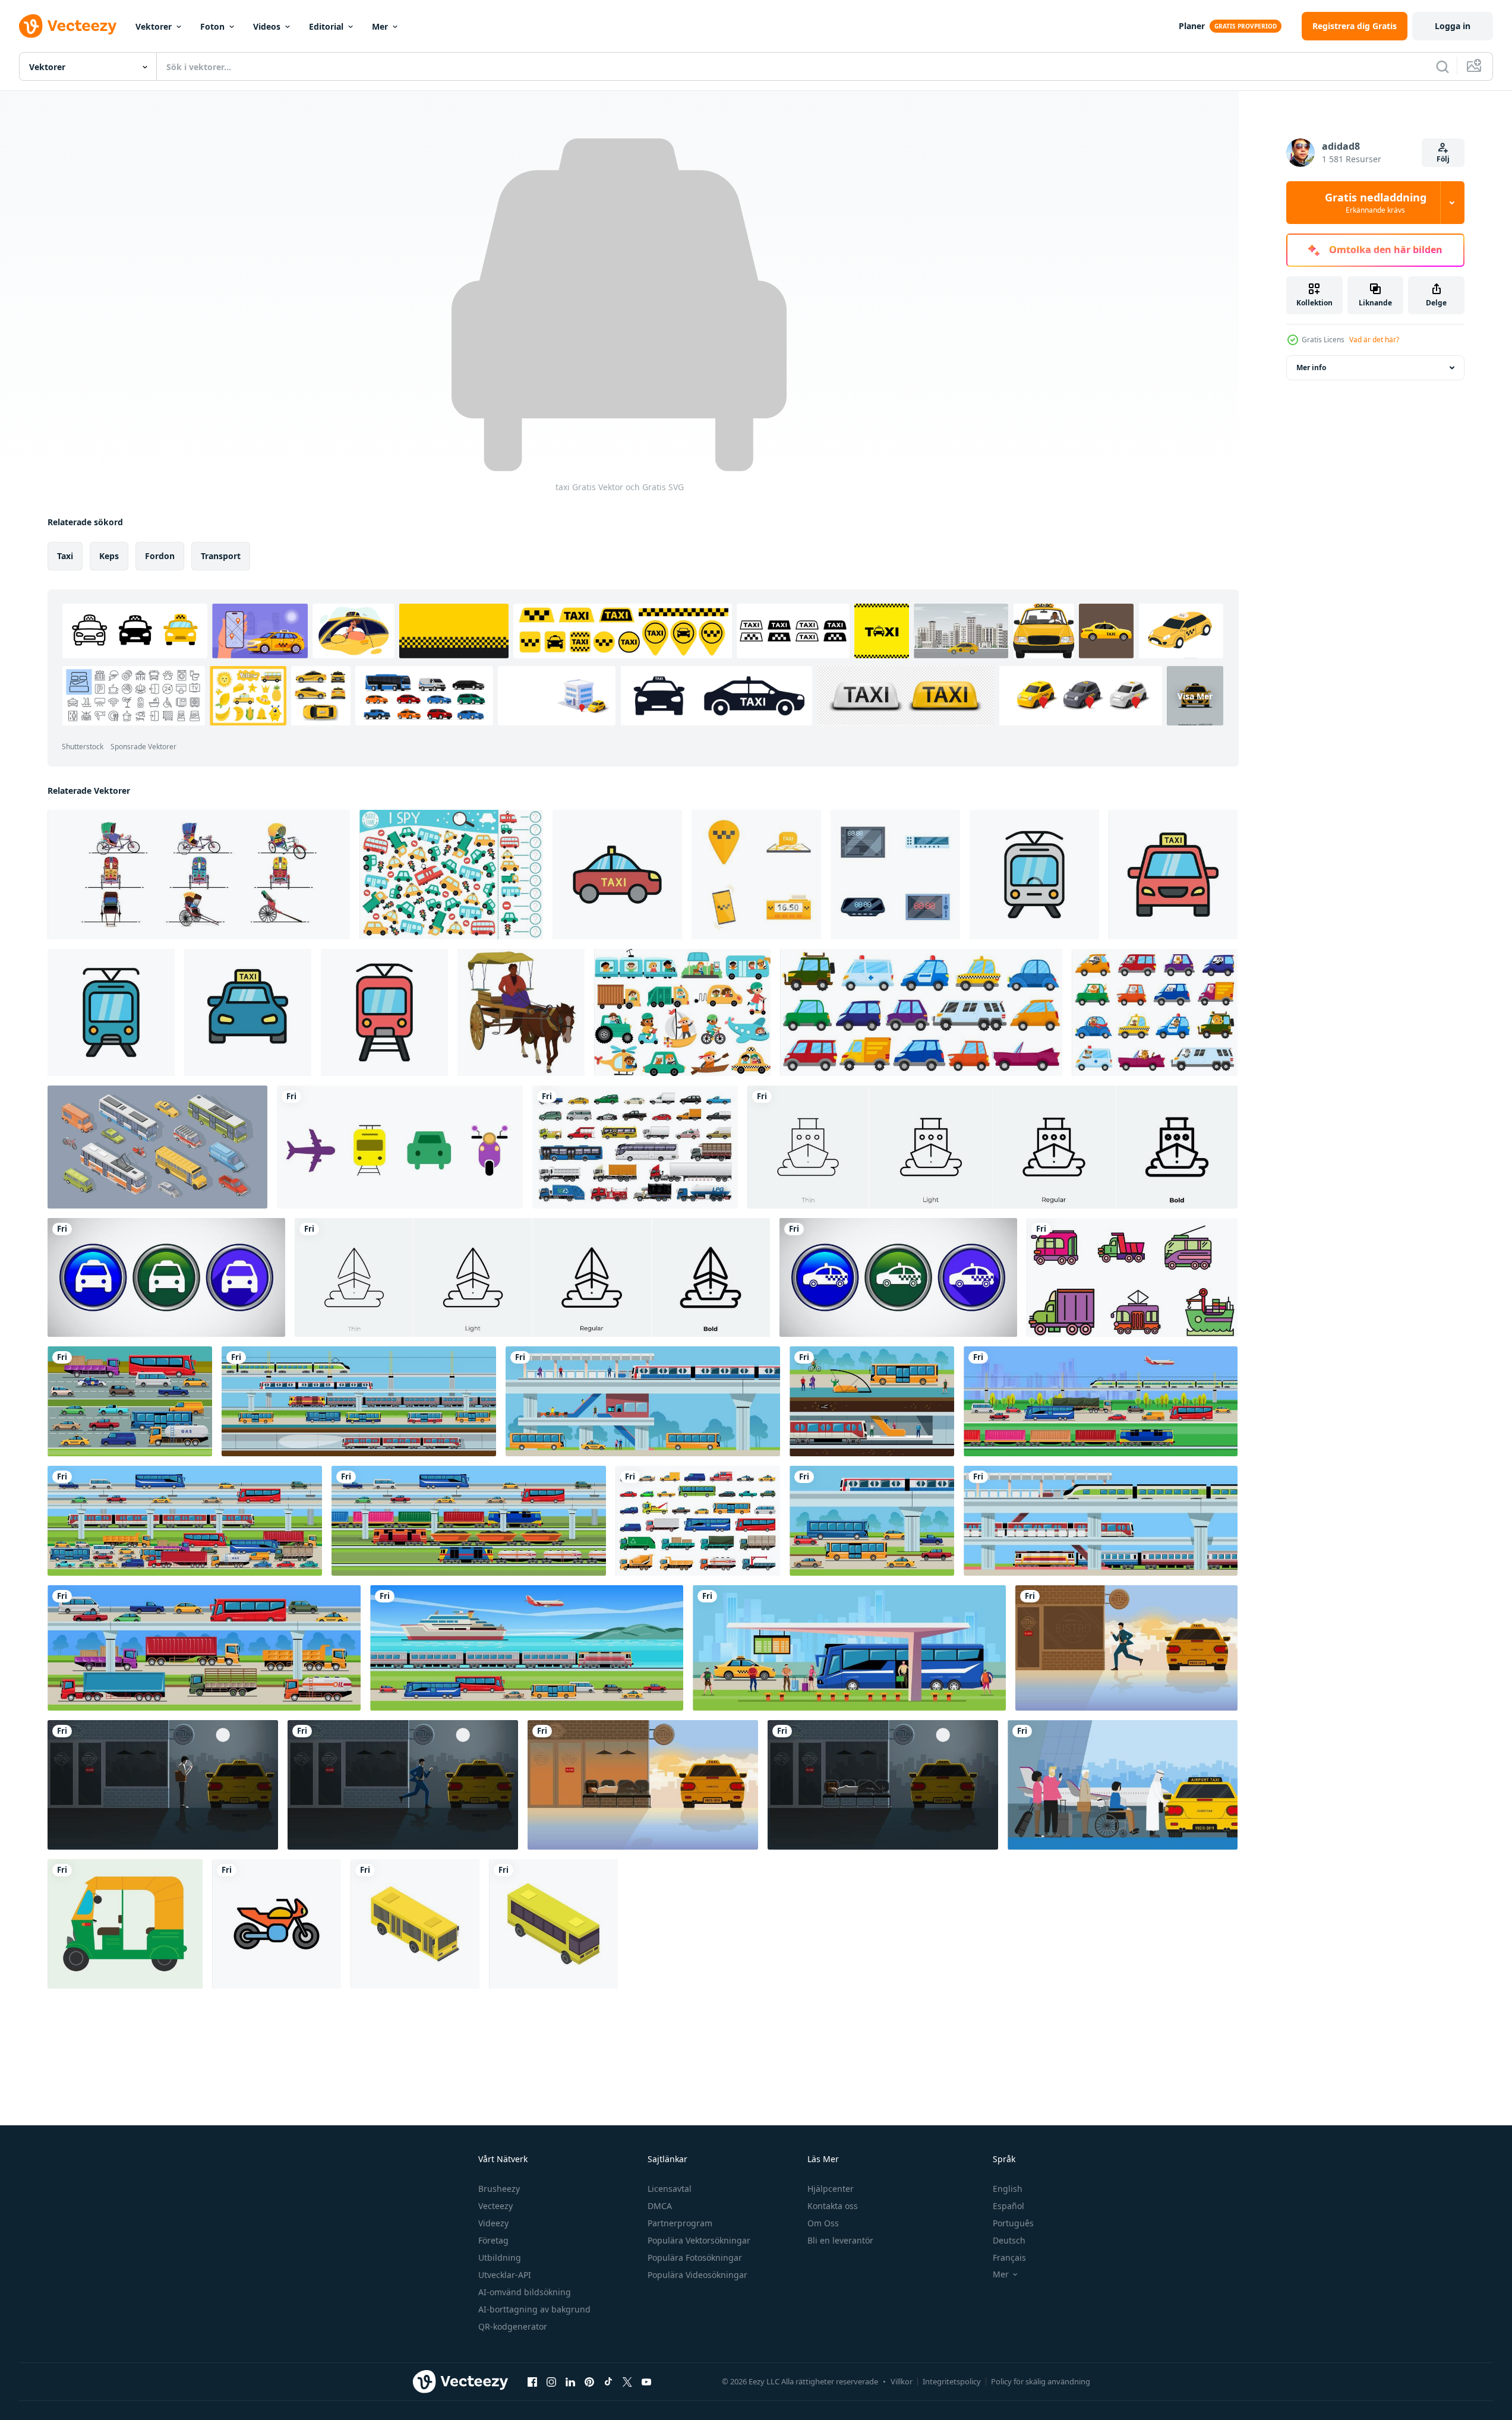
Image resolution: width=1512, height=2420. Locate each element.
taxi (65, 556)
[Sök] (1442, 67)
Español (1008, 2206)
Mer (380, 26)
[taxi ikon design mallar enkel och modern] (617, 875)
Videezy (493, 2223)
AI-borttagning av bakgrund (534, 2309)
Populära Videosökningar (697, 2275)
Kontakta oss (833, 2206)
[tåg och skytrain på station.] (1101, 1521)
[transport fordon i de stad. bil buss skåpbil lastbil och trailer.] (130, 1401)
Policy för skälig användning (1041, 2381)
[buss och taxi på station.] (849, 1648)
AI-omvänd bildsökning (525, 2292)
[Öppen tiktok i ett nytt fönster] (608, 2381)
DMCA (660, 2206)
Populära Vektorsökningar (699, 2240)
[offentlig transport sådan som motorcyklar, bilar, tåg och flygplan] (400, 1147)
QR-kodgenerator (513, 2326)
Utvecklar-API (505, 2275)
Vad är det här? (1374, 340)
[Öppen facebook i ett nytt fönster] (532, 2381)
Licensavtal (670, 2189)
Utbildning (500, 2257)
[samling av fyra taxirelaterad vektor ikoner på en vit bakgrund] (756, 875)
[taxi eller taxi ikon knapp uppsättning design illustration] (166, 1277)
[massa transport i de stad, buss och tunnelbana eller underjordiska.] (872, 1401)
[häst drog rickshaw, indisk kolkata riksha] (521, 1012)
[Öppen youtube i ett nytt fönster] (646, 2381)
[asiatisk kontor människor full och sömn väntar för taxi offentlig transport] (883, 1785)
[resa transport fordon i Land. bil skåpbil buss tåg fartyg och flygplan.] (527, 1648)
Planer (1192, 26)
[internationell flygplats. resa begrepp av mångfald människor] (1123, 1785)
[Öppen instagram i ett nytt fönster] (551, 2381)
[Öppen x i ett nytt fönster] (627, 2381)
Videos (267, 26)
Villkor (902, 2381)
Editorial (326, 26)
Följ (1443, 159)
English (1008, 2189)
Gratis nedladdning (1376, 203)
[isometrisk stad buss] (415, 1924)
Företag (493, 2240)
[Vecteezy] (68, 26)
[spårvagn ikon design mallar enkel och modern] (1034, 875)
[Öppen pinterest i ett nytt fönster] (589, 2381)
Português (1013, 2223)
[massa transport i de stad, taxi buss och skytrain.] (643, 1401)
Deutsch (1009, 2240)
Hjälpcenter (831, 2189)
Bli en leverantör (840, 2240)
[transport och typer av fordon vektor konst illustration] (1132, 1277)
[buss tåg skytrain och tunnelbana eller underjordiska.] (359, 1401)
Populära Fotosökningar (695, 2257)
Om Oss (823, 2223)
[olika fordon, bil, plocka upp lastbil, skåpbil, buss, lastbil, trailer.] (635, 1147)
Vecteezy (495, 2206)
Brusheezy (499, 2189)
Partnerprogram (680, 2223)
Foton (212, 26)
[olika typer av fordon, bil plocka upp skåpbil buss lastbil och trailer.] (698, 1521)
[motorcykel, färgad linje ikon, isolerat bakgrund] (277, 1924)
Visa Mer (1195, 695)
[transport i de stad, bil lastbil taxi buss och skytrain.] (872, 1521)
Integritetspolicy (952, 2381)
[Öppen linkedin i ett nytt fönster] (570, 2381)
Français (1009, 2257)
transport (221, 556)
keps (109, 556)
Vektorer (154, 26)
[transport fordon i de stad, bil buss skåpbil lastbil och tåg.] (185, 1521)
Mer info (1311, 367)
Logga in (1453, 26)
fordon (160, 556)
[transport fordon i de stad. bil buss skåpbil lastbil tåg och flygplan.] (1101, 1401)
